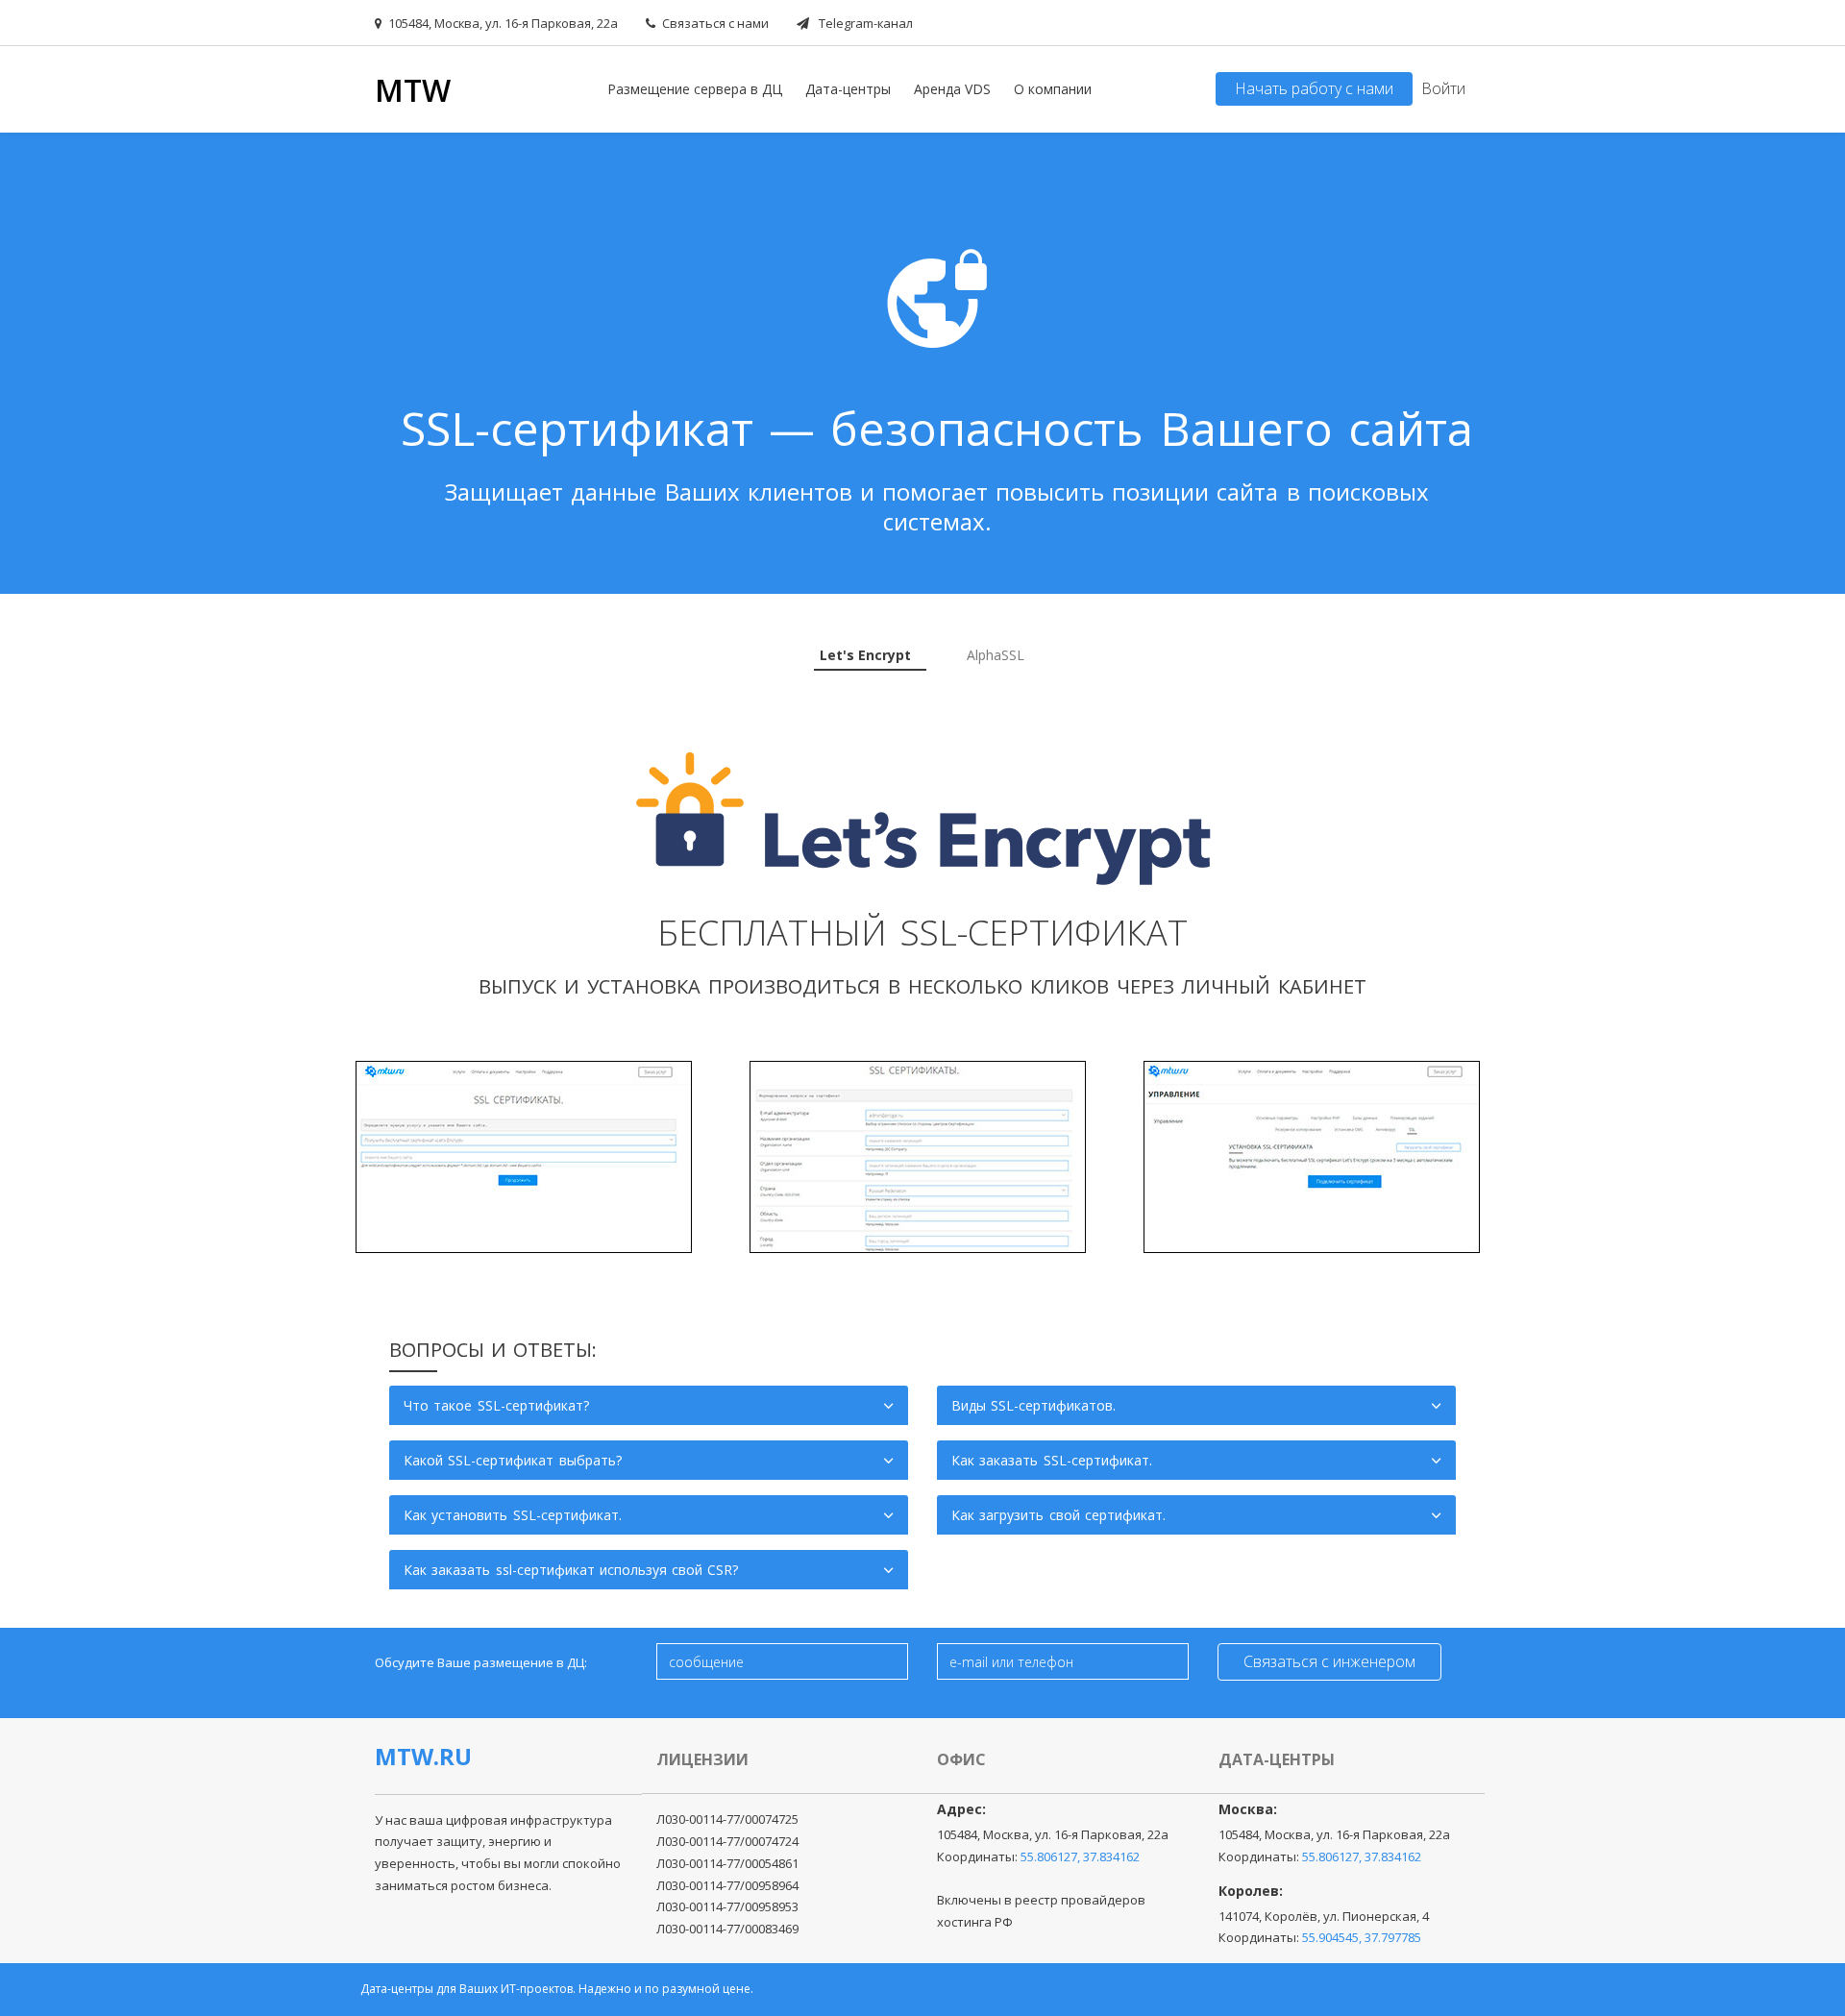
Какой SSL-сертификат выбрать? (513, 1460)
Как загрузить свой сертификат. (1058, 1515)
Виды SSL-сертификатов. (1033, 1405)
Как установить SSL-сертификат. (513, 1515)
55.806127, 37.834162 (1080, 1856)
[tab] (870, 655)
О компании (1053, 89)
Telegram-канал (864, 23)
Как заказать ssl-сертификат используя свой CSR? (571, 1570)
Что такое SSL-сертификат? (496, 1405)
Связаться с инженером (1329, 1661)
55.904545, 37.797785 (1362, 1937)
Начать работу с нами (1314, 88)
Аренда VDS (952, 89)
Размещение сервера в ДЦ (695, 89)
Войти (1443, 88)
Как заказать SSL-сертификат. (1052, 1460)
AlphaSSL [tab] (996, 655)
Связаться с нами (715, 23)
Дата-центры (848, 89)
